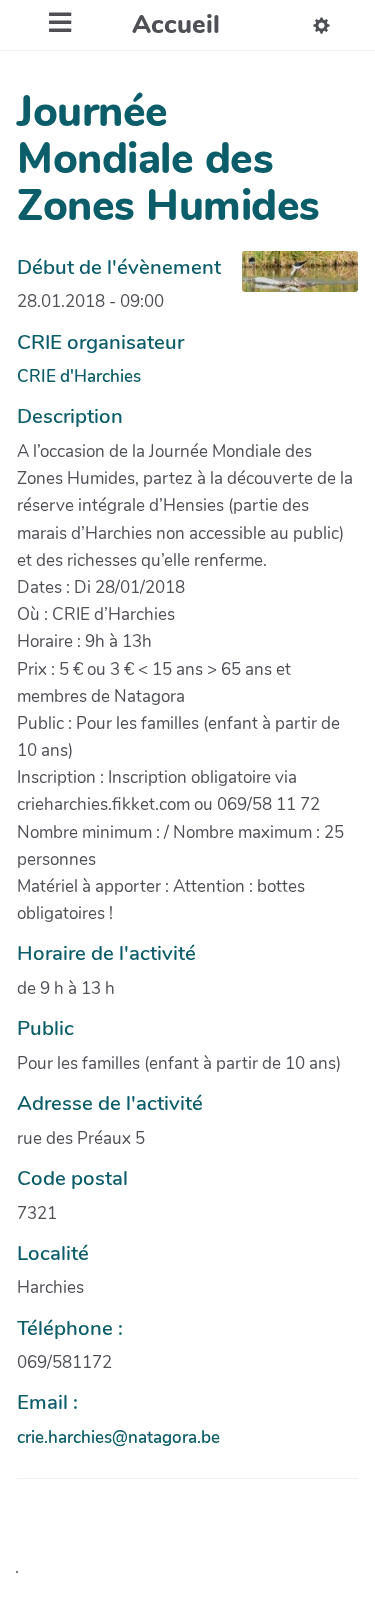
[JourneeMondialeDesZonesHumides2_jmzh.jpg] (290, 282)
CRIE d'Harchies (79, 376)
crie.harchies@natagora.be (118, 1437)
